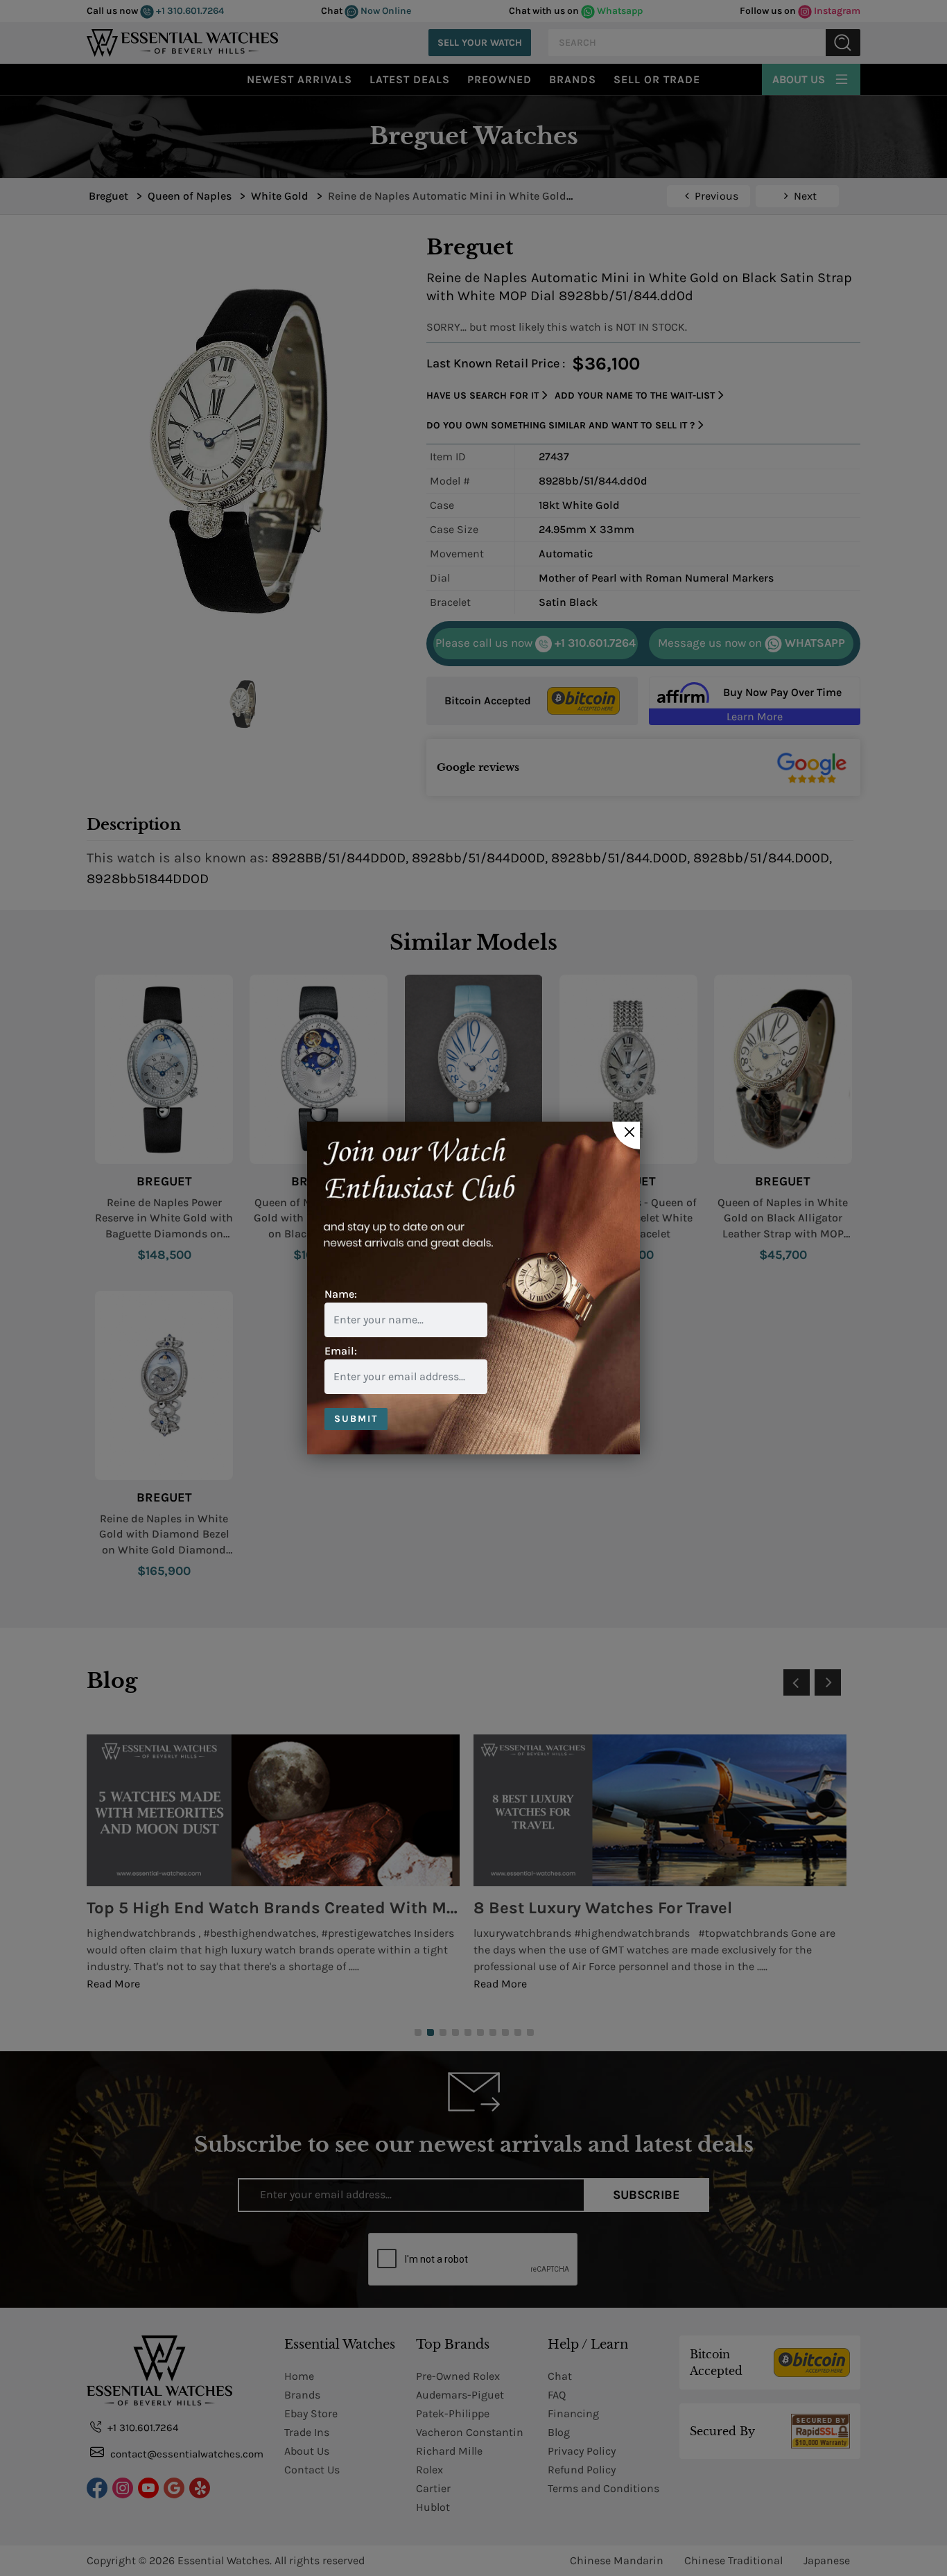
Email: (341, 1351)
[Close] (626, 1135)
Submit (356, 1419)
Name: (341, 1294)
